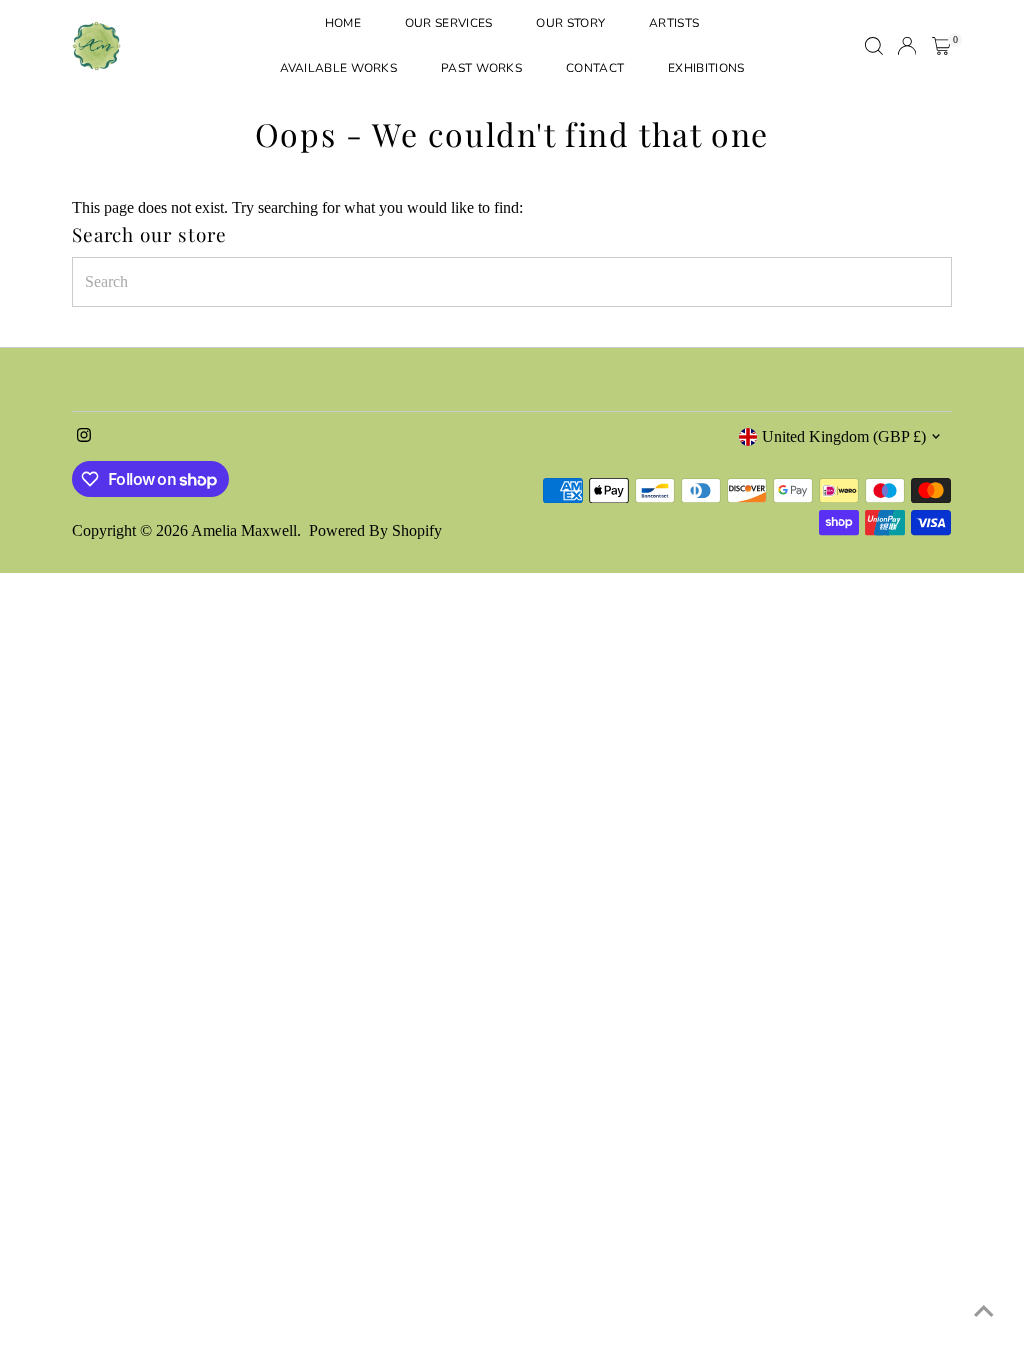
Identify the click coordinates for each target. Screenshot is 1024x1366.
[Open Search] (874, 46)
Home (343, 23)
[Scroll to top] (984, 1311)
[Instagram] (84, 437)
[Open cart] (941, 46)
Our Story (570, 23)
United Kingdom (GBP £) (844, 436)
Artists (674, 23)
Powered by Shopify (375, 530)
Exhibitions (706, 68)
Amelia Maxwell (244, 530)
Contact (595, 68)
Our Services (449, 23)
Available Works (339, 68)
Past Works (481, 68)
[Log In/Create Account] (907, 46)
